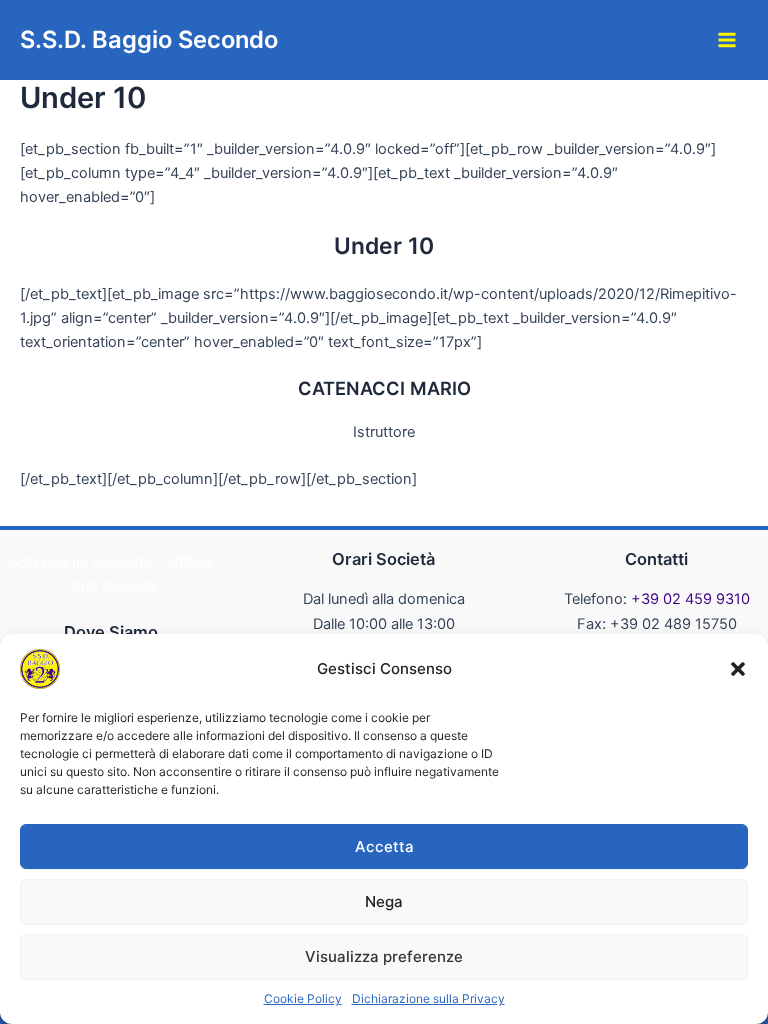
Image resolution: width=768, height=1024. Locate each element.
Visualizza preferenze (384, 956)
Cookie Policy (303, 998)
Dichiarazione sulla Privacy (428, 998)
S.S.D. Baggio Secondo (149, 39)
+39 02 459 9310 (690, 599)
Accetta (384, 846)
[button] (738, 669)
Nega (384, 901)
